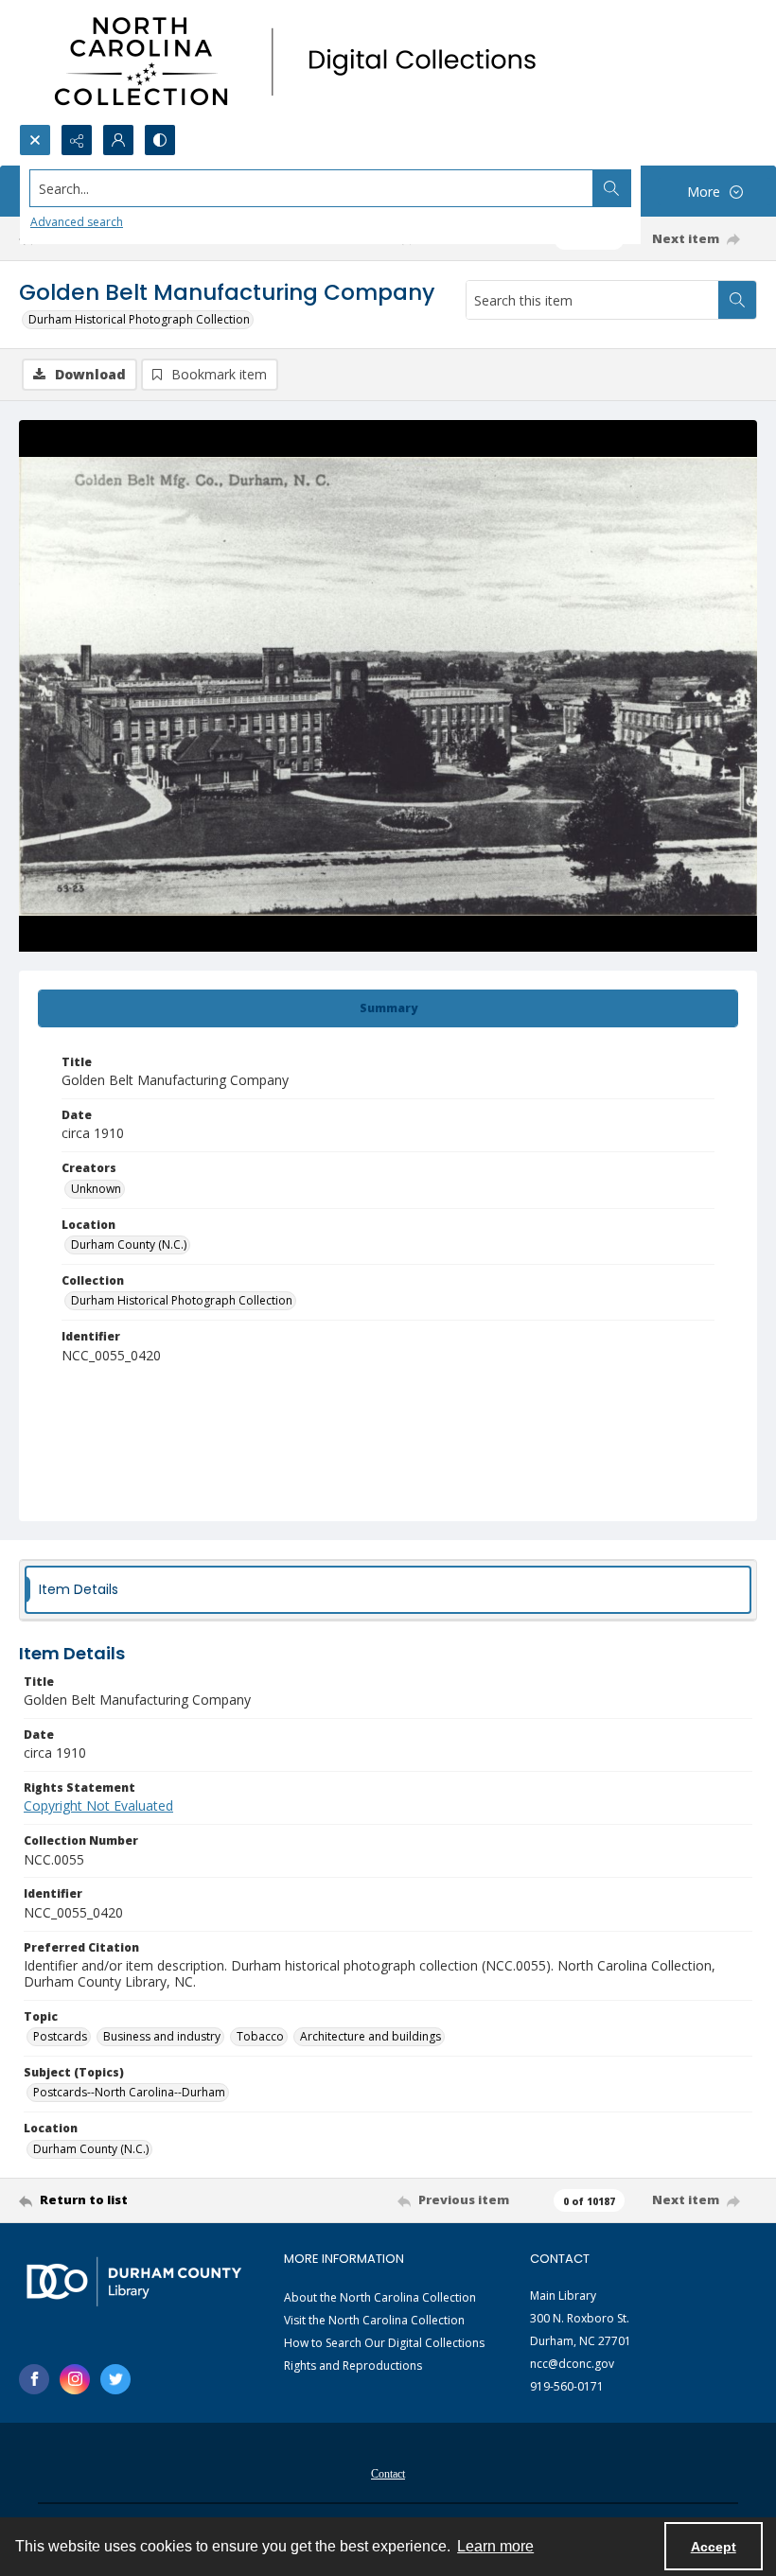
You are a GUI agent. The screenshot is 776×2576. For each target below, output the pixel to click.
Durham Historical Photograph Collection (139, 319)
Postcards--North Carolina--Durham (129, 2092)
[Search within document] (737, 300)
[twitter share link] (115, 2379)
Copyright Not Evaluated (98, 1805)
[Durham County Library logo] (134, 2281)
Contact (388, 2474)
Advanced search (77, 222)
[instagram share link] (75, 2379)
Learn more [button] (495, 2546)
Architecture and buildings (370, 2036)
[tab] (388, 1008)
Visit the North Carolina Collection (374, 2320)
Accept (714, 2547)
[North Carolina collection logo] (302, 62)
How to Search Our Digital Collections (384, 2343)
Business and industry (162, 2036)
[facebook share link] (34, 2379)
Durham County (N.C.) (129, 1244)
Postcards (60, 2036)
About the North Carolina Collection (380, 2297)
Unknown (96, 1189)
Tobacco (260, 2036)
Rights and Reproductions (353, 2366)
